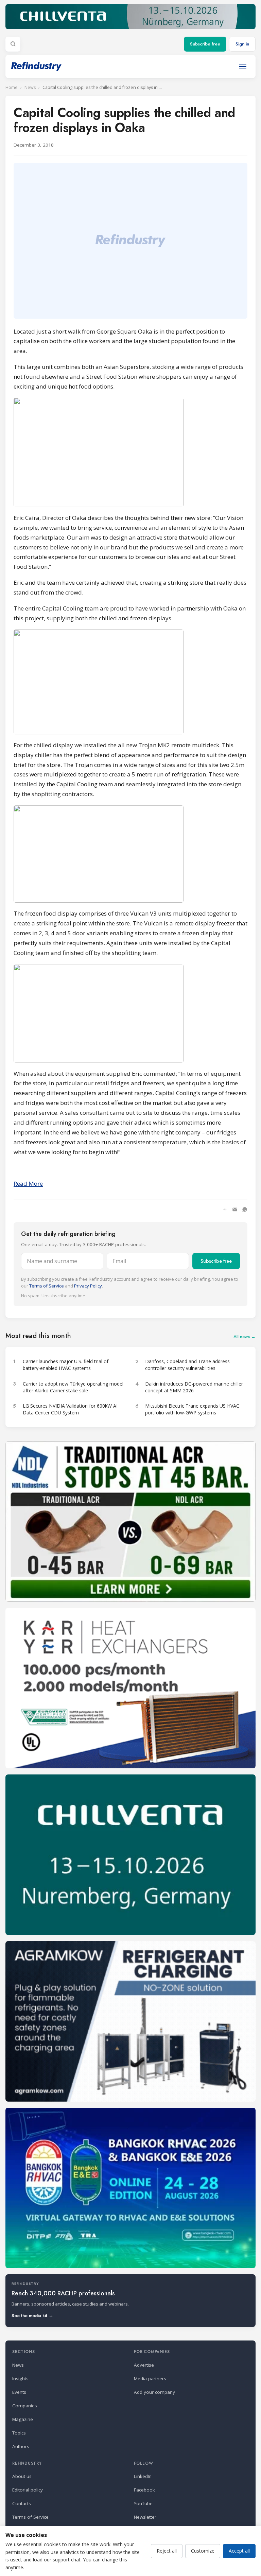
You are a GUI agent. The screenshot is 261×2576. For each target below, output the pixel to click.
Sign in (242, 44)
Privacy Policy (88, 1286)
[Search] (13, 44)
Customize (203, 2551)
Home (12, 87)
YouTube (143, 2503)
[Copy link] (225, 1209)
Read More (28, 1183)
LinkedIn (143, 2476)
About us (22, 2476)
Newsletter (145, 2517)
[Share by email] (235, 1209)
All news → (245, 1337)
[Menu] (243, 67)
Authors (21, 2446)
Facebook (144, 2490)
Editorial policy (28, 2490)
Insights (20, 2378)
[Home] (36, 66)
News (30, 87)
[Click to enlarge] (130, 452)
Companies (25, 2406)
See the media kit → (32, 2316)
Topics (19, 2433)
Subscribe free (205, 44)
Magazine (23, 2419)
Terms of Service (47, 1286)
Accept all (239, 2551)
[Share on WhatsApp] (245, 1209)
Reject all (167, 2551)
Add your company (154, 2392)
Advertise (144, 2365)
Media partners (150, 2378)
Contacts (22, 2503)
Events (19, 2392)
